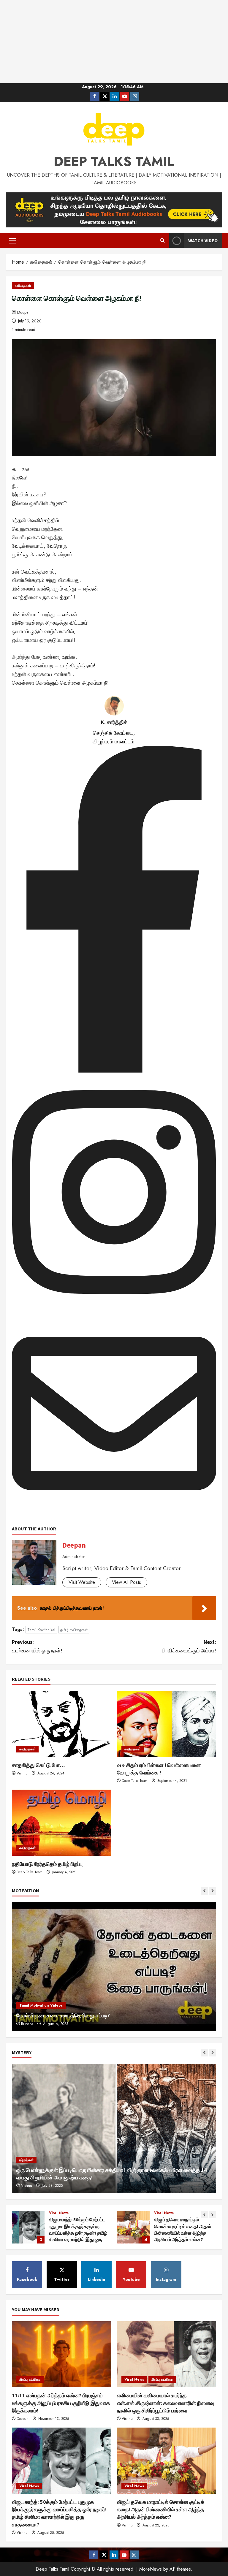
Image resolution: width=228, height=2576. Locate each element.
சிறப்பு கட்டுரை (165, 2213)
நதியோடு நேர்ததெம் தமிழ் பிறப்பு (47, 1864)
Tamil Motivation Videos (41, 2005)
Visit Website (82, 1582)
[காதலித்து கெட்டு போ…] (61, 1724)
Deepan (24, 312)
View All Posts (126, 1582)
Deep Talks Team (135, 1781)
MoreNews (151, 2569)
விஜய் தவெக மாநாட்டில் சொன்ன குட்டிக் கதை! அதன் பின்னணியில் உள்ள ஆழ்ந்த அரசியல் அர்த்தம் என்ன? (28, 2227)
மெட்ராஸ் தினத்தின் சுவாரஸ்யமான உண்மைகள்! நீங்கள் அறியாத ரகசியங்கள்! (133, 2227)
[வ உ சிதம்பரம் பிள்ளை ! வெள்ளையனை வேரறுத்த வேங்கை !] (167, 1724)
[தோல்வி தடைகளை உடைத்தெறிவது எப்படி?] (114, 1967)
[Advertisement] (114, 42)
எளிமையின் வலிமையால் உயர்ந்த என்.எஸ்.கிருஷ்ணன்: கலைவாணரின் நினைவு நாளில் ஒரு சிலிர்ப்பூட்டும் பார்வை (166, 2403)
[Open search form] (163, 241)
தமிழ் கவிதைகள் (74, 1630)
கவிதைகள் (23, 286)
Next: (189, 1646)
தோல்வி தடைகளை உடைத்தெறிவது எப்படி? (63, 2015)
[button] (12, 241)
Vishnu (22, 1773)
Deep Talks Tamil (114, 162)
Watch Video (203, 240)
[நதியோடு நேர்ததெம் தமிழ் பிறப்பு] (61, 1823)
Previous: (37, 1646)
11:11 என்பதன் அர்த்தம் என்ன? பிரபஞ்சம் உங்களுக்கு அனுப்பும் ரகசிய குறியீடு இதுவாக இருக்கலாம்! (61, 2403)
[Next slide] (212, 1891)
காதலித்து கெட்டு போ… (38, 1765)
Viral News (59, 2213)
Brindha (27, 2024)
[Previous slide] (204, 1891)
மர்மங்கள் (26, 2160)
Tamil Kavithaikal (41, 1630)
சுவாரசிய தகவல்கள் (194, 2213)
